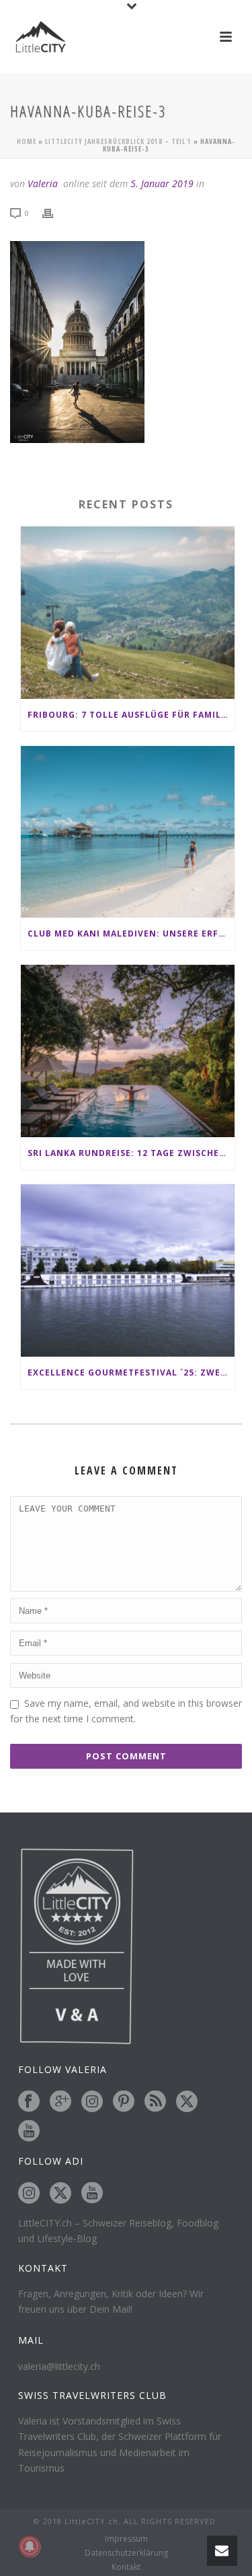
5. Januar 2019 (162, 183)
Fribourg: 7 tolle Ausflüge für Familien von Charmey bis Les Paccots (131, 715)
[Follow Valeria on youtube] (29, 2132)
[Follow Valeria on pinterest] (124, 2102)
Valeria (43, 183)
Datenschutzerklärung (126, 2553)
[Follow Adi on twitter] (60, 2194)
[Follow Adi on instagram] (29, 2194)
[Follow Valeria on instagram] (92, 2102)
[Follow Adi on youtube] (92, 2194)
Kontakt (126, 2567)
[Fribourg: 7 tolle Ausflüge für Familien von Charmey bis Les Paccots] (128, 613)
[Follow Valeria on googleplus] (60, 2102)
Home (27, 141)
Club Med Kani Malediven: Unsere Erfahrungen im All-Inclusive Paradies (131, 934)
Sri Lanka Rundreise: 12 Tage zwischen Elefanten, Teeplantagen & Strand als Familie (131, 1153)
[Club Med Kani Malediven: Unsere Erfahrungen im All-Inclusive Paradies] (128, 832)
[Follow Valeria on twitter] (187, 2102)
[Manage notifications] (30, 2546)
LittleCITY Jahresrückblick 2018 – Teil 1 (118, 141)
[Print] (54, 212)
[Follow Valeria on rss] (155, 2102)
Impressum (126, 2539)
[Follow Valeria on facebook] (29, 2102)
